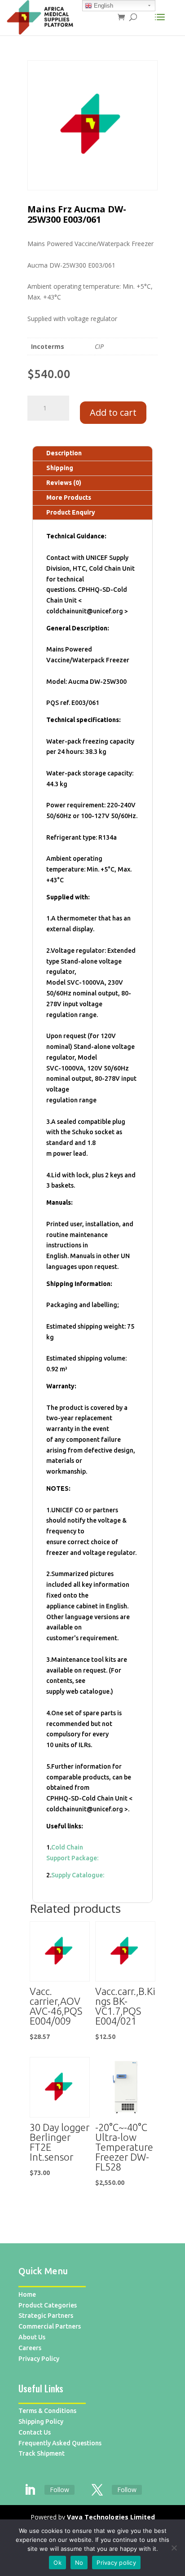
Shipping (60, 468)
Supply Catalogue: (78, 1875)
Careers (30, 2348)
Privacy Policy (39, 2359)
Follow (59, 2490)
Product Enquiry (71, 512)
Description (64, 453)
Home (27, 2294)
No (79, 2563)
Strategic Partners (46, 2316)
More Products (69, 498)
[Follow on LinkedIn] (30, 2490)
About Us (32, 2337)
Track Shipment (42, 2453)
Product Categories (48, 2305)
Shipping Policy (41, 2422)
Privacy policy (116, 2563)
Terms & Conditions (47, 2411)
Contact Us (35, 2432)
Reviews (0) (64, 483)
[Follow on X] (97, 2490)
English (103, 6)
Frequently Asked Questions (60, 2443)
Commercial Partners (50, 2326)
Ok (57, 2563)
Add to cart (113, 412)
